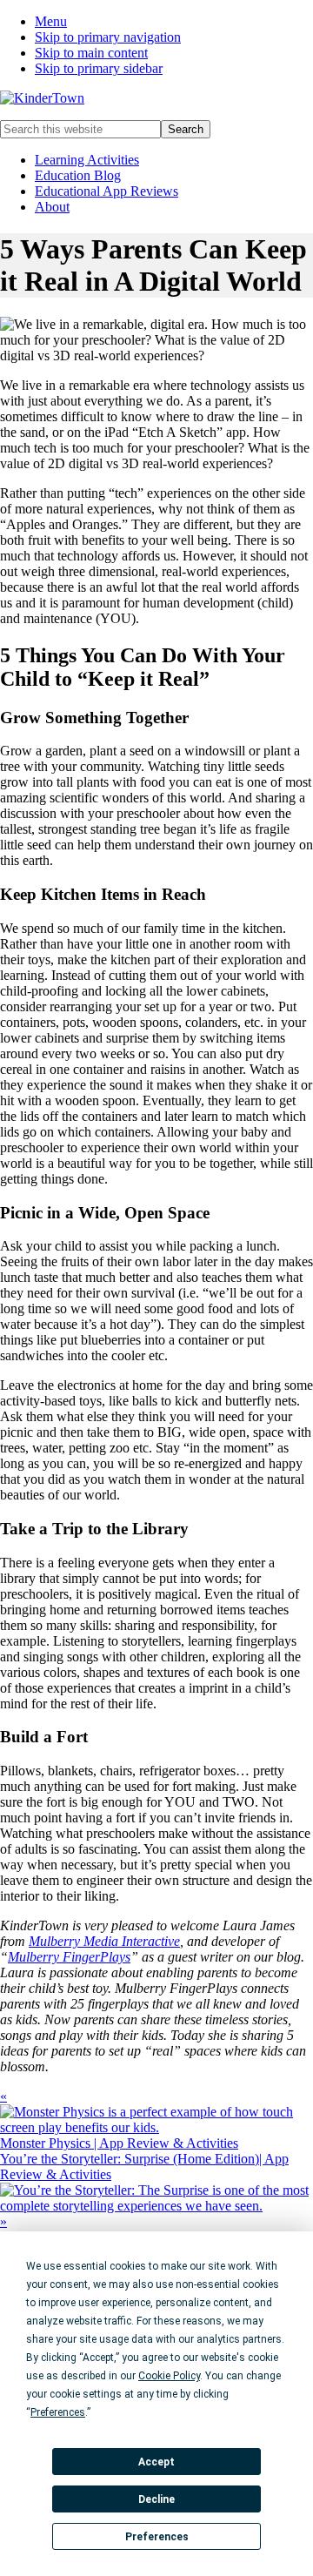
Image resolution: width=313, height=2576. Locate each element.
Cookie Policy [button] (169, 2376)
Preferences (157, 2537)
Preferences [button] (58, 2412)
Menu (51, 21)
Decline (156, 2499)
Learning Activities (87, 160)
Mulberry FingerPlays (69, 1957)
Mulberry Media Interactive (104, 1941)
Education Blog (78, 175)
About (52, 207)
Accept (156, 2462)
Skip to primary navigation (108, 37)
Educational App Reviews (107, 191)
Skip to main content (91, 53)
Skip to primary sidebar (99, 68)
